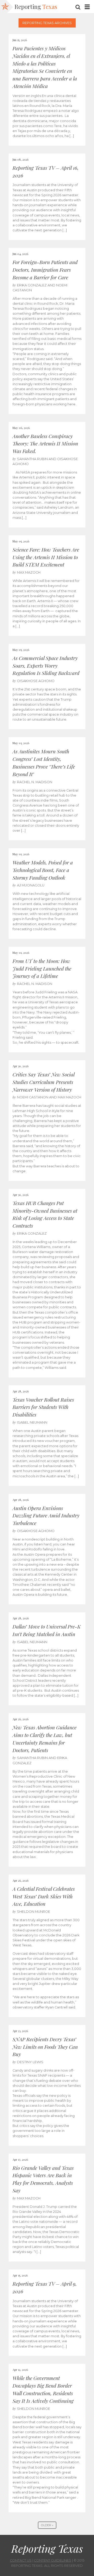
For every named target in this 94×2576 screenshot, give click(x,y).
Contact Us (21, 2560)
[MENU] (87, 7)
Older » (47, 2525)
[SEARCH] (78, 7)
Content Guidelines (53, 2560)
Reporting (36, 7)
